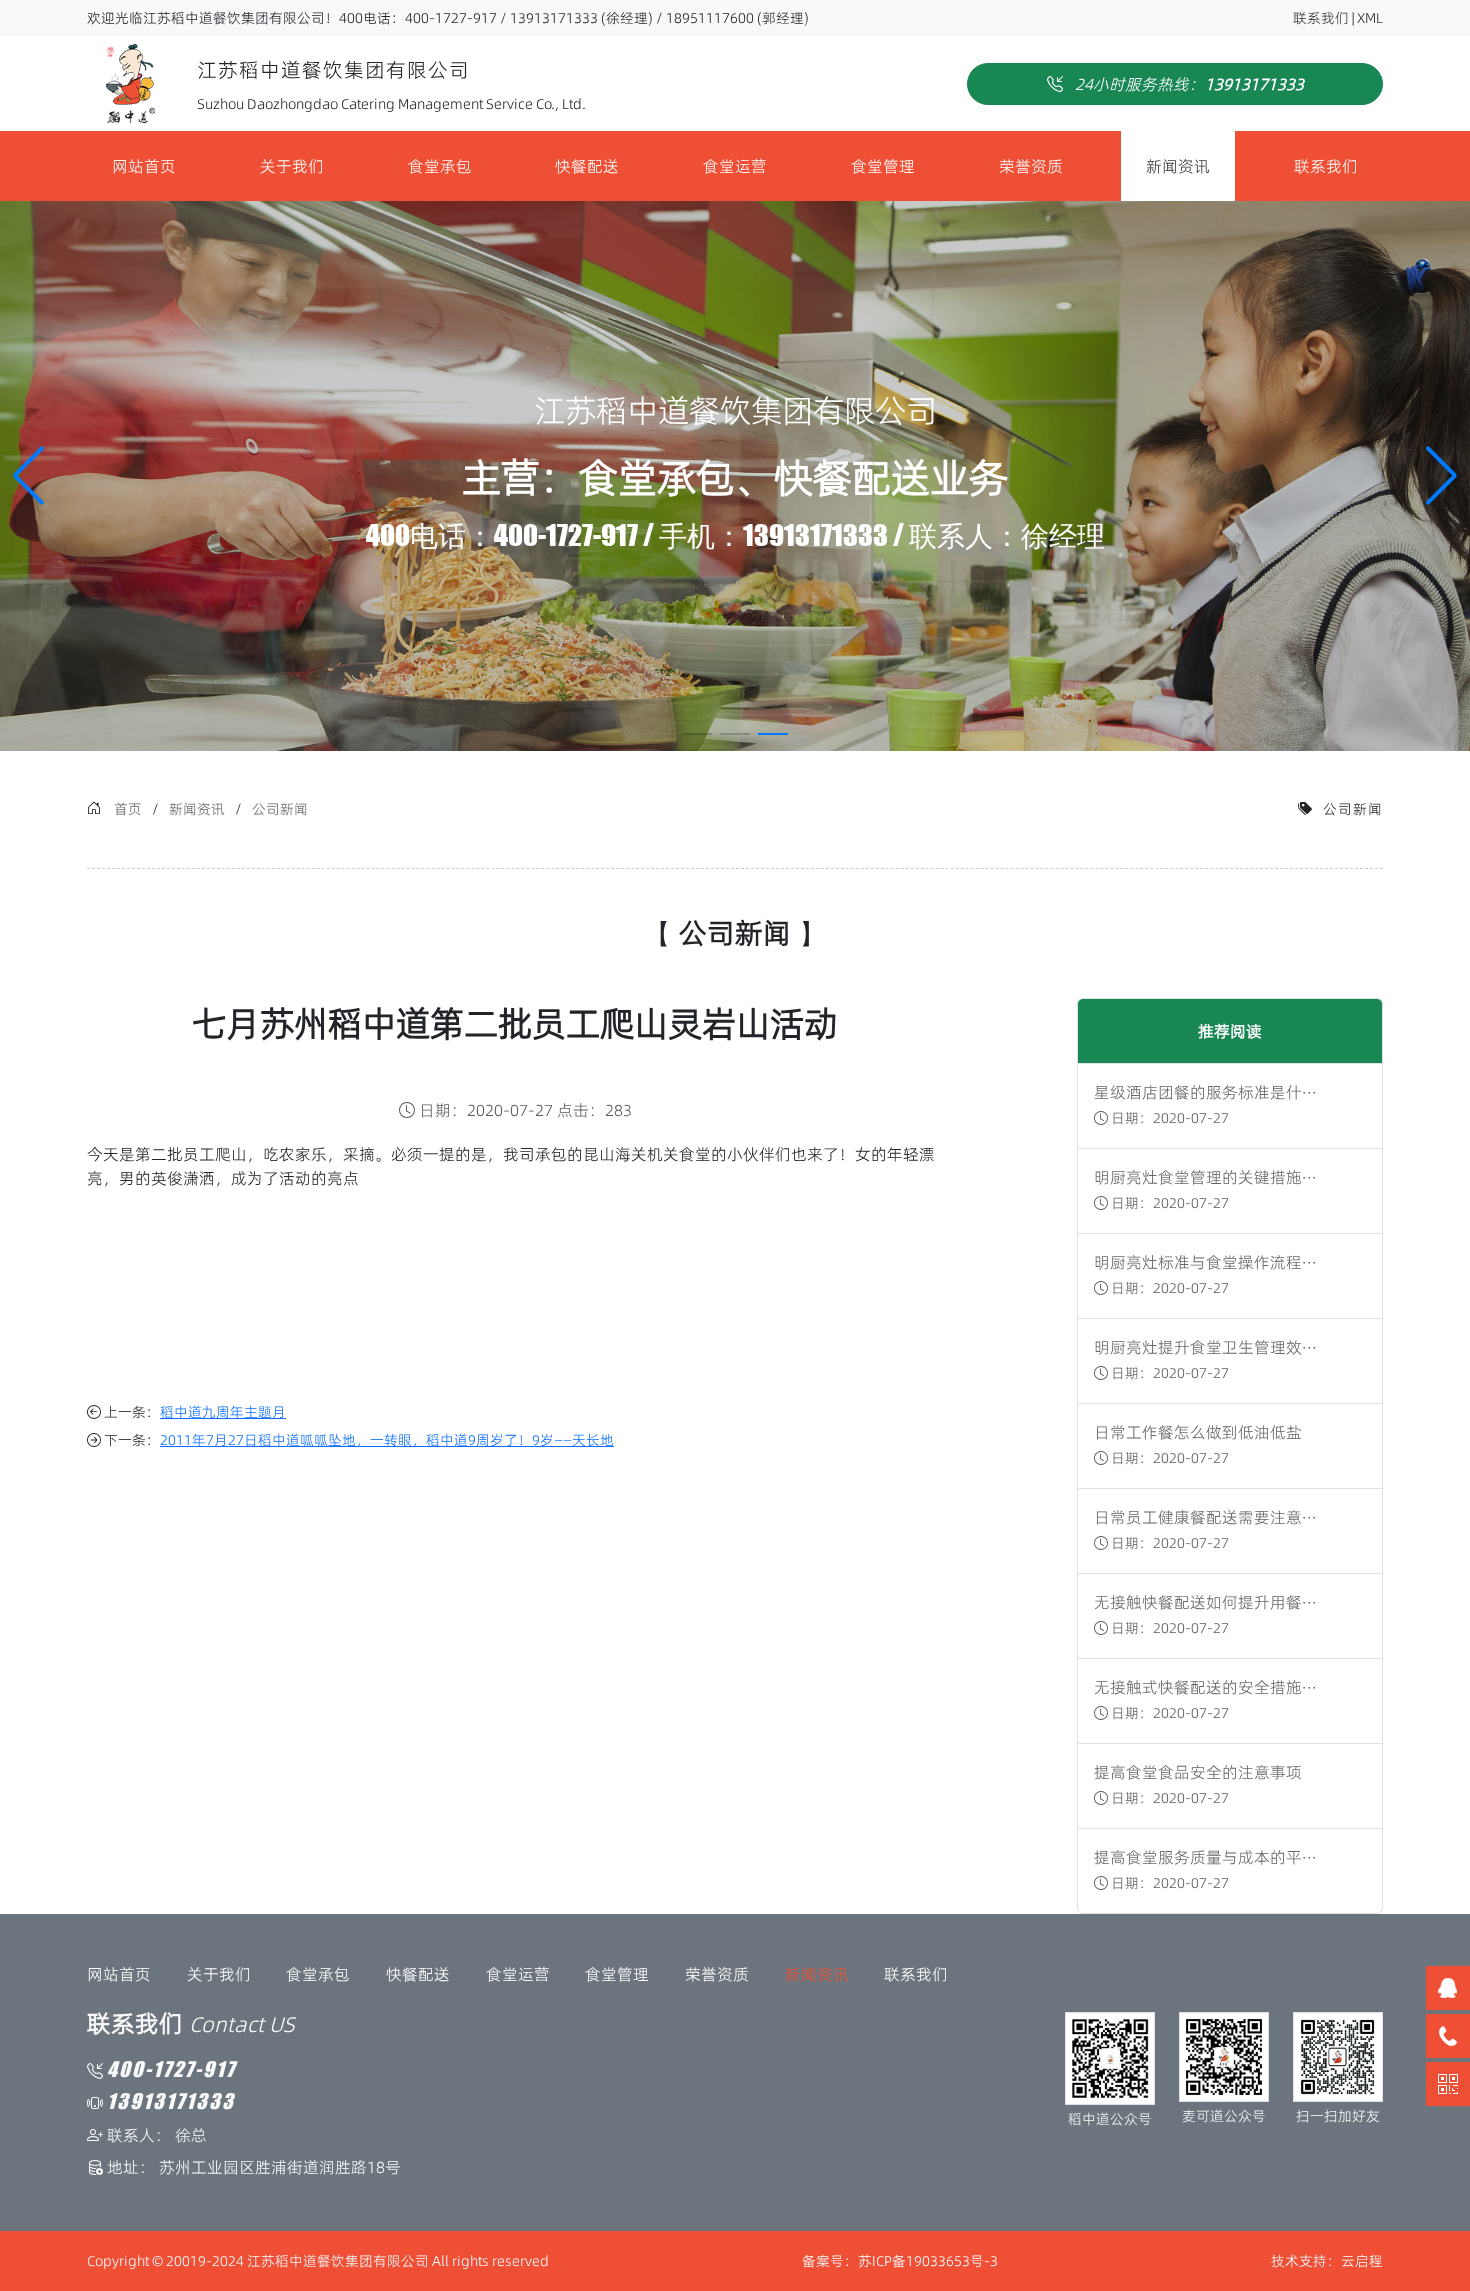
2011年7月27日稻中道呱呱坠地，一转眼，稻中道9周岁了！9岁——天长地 (387, 1440)
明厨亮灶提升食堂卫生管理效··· (1205, 1347)
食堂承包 (440, 166)
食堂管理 (883, 166)
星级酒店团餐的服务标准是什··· (1205, 1092)
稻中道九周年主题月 (223, 1412)
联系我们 (1321, 18)
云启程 (1362, 2261)
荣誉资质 (1031, 166)
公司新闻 (280, 809)
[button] (1441, 476)
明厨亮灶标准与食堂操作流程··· (1205, 1262)
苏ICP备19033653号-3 (928, 2261)
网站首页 (144, 166)
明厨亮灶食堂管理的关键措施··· (1205, 1177)
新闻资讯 (1178, 166)
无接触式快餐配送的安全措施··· (1205, 1687)
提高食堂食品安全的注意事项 (1198, 1772)
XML (1370, 18)
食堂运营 (735, 166)
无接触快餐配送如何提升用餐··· (1205, 1602)
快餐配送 (587, 166)
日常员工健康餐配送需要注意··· (1205, 1517)
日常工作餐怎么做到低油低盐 (1198, 1432)
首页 (128, 809)
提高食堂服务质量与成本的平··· (1205, 1857)
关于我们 (292, 166)
